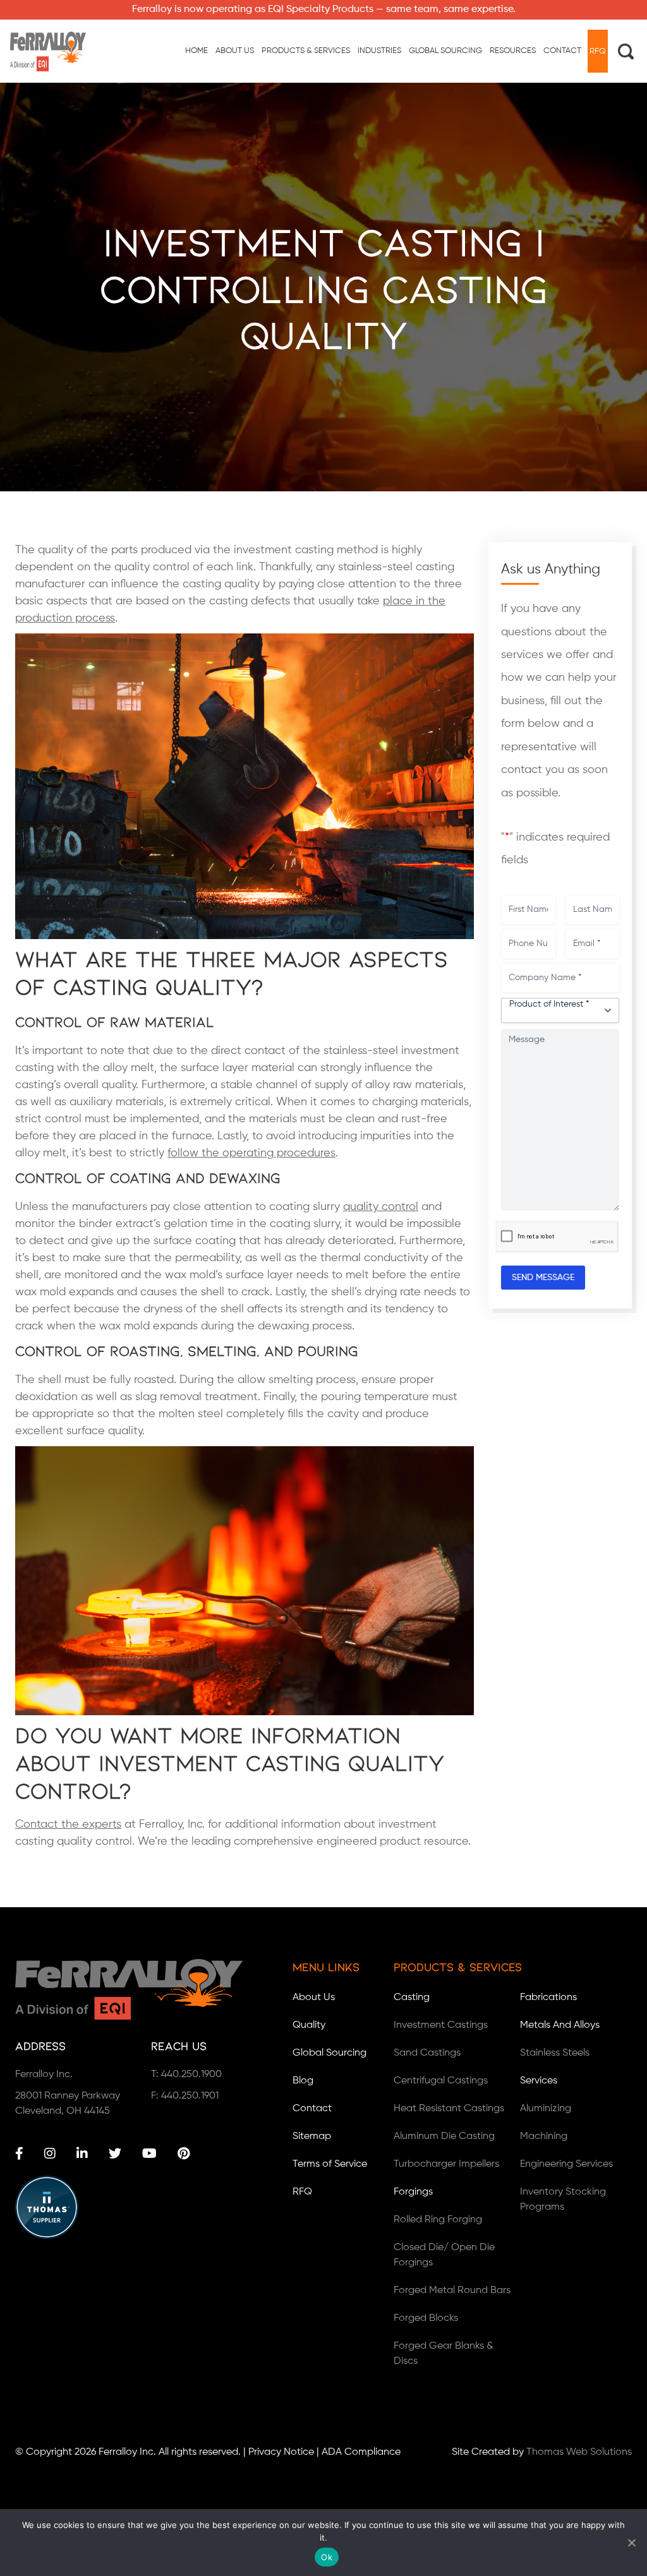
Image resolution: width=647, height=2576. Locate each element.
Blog (303, 2081)
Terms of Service (330, 2164)
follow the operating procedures (251, 1153)
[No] (631, 2543)
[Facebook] (19, 2154)
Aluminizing (546, 2109)
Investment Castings (441, 2025)
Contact (312, 2109)
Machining (544, 2136)
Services (539, 2081)
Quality (309, 2025)
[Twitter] (115, 2154)
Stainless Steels (555, 2053)
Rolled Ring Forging (438, 2220)
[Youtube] (149, 2154)
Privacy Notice (281, 2452)
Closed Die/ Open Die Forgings (444, 2255)
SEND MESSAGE (543, 1278)
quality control (381, 1207)
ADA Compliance (361, 2452)
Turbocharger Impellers (446, 2164)
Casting (412, 1998)
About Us (314, 1998)
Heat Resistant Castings (449, 2109)
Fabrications (548, 1998)
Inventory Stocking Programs (563, 2200)
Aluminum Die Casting (444, 2136)
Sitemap (312, 2136)
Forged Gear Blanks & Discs (444, 2354)
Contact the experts (68, 1824)
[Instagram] (50, 2154)
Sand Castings (427, 2053)
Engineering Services (566, 2164)
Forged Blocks (426, 2318)
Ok (327, 2557)
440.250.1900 (191, 2075)
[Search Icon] (626, 51)
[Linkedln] (82, 2154)
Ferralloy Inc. (127, 2452)
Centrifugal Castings (441, 2081)
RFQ (302, 2192)
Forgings (413, 2192)
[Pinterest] (184, 2154)
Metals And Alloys (560, 2025)
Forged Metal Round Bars (452, 2291)
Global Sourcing (330, 2053)
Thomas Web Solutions (579, 2452)
